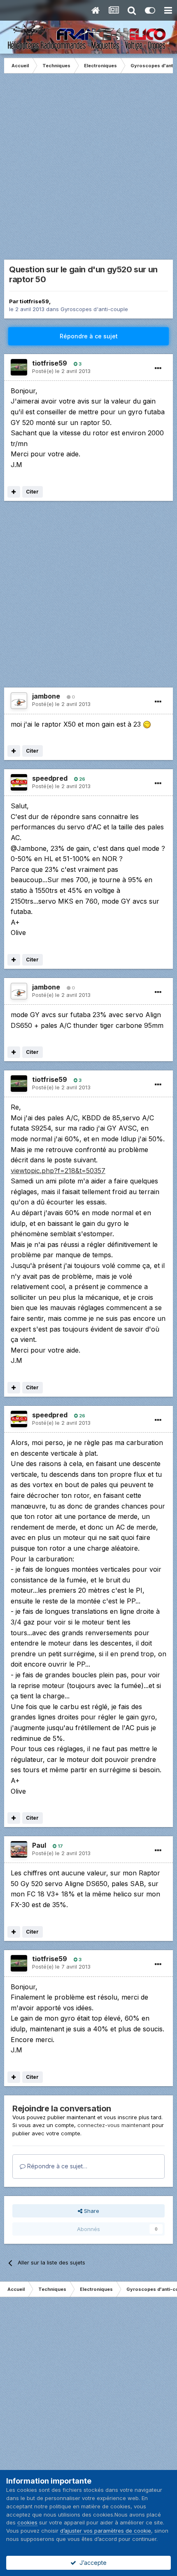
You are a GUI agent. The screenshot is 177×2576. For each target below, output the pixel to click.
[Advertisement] (88, 170)
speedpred (50, 778)
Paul (39, 1845)
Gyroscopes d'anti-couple (94, 309)
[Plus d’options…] (158, 368)
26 (82, 779)
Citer (32, 492)
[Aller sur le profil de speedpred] (19, 782)
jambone (46, 696)
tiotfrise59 (34, 301)
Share (91, 2211)
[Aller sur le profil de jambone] (19, 701)
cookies (27, 2522)
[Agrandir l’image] (147, 724)
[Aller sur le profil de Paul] (19, 1849)
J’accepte (91, 2563)
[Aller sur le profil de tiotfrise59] (19, 367)
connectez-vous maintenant (114, 2125)
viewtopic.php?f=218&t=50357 (58, 1171)
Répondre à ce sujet (89, 336)
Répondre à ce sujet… (56, 2166)
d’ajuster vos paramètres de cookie (106, 2531)
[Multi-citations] (14, 492)
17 (60, 1846)
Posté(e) (61, 371)
